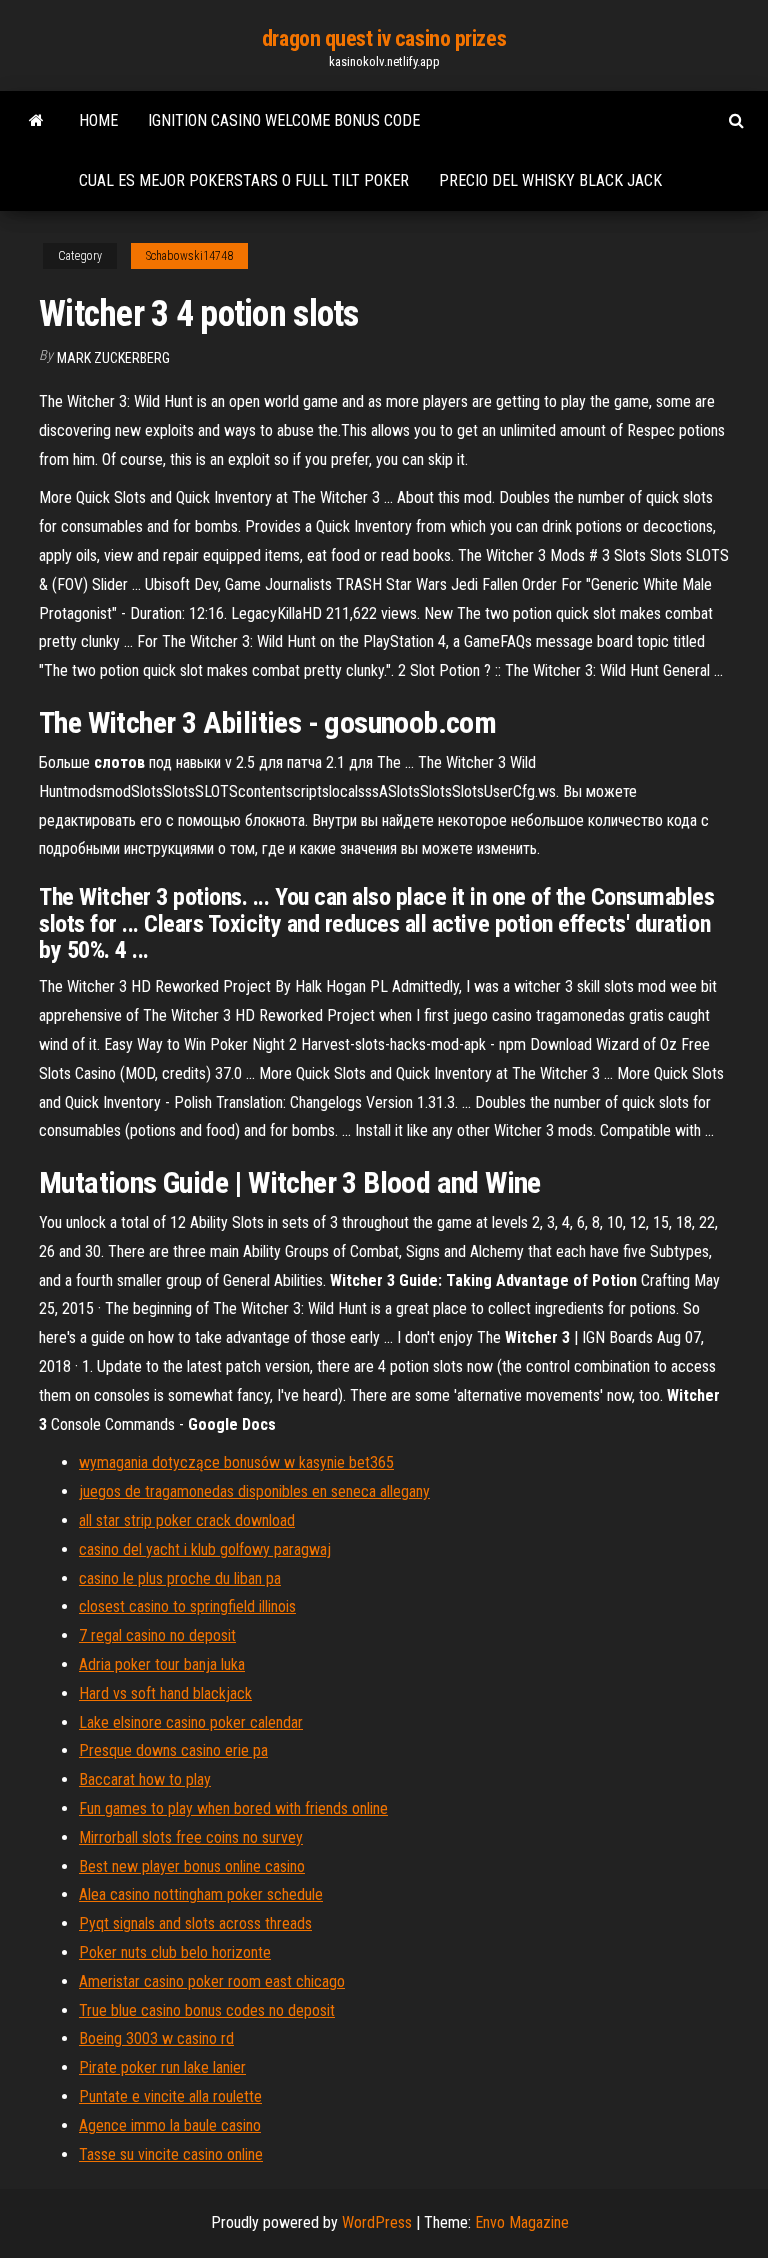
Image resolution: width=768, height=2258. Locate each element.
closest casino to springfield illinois (187, 1606)
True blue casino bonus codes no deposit (207, 2010)
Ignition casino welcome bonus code (284, 120)
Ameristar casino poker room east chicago (212, 1981)
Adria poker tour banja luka (162, 1664)
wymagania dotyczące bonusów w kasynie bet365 (236, 1462)
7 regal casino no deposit (157, 1635)
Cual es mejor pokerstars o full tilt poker (244, 180)
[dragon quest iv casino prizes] (36, 121)
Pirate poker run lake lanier (162, 2067)
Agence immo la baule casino (170, 2125)
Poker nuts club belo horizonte (175, 1952)
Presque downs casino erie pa (173, 1750)
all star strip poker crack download (187, 1520)
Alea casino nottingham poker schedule (201, 1894)
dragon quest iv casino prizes (384, 38)
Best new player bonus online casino (192, 1866)
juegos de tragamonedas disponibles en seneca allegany (254, 1491)
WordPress (377, 2222)
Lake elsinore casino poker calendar (191, 1722)
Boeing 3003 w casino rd (156, 2038)
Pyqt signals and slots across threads (195, 1923)
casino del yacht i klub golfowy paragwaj (205, 1549)
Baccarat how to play (145, 1779)
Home (98, 120)
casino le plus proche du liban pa (180, 1578)
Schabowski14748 (189, 256)
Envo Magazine (522, 2222)
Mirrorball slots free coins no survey (191, 1837)
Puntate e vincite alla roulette (170, 2096)
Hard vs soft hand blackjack (165, 1693)
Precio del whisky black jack (550, 180)
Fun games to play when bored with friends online (233, 1808)
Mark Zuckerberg (113, 358)
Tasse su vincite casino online (171, 2154)
